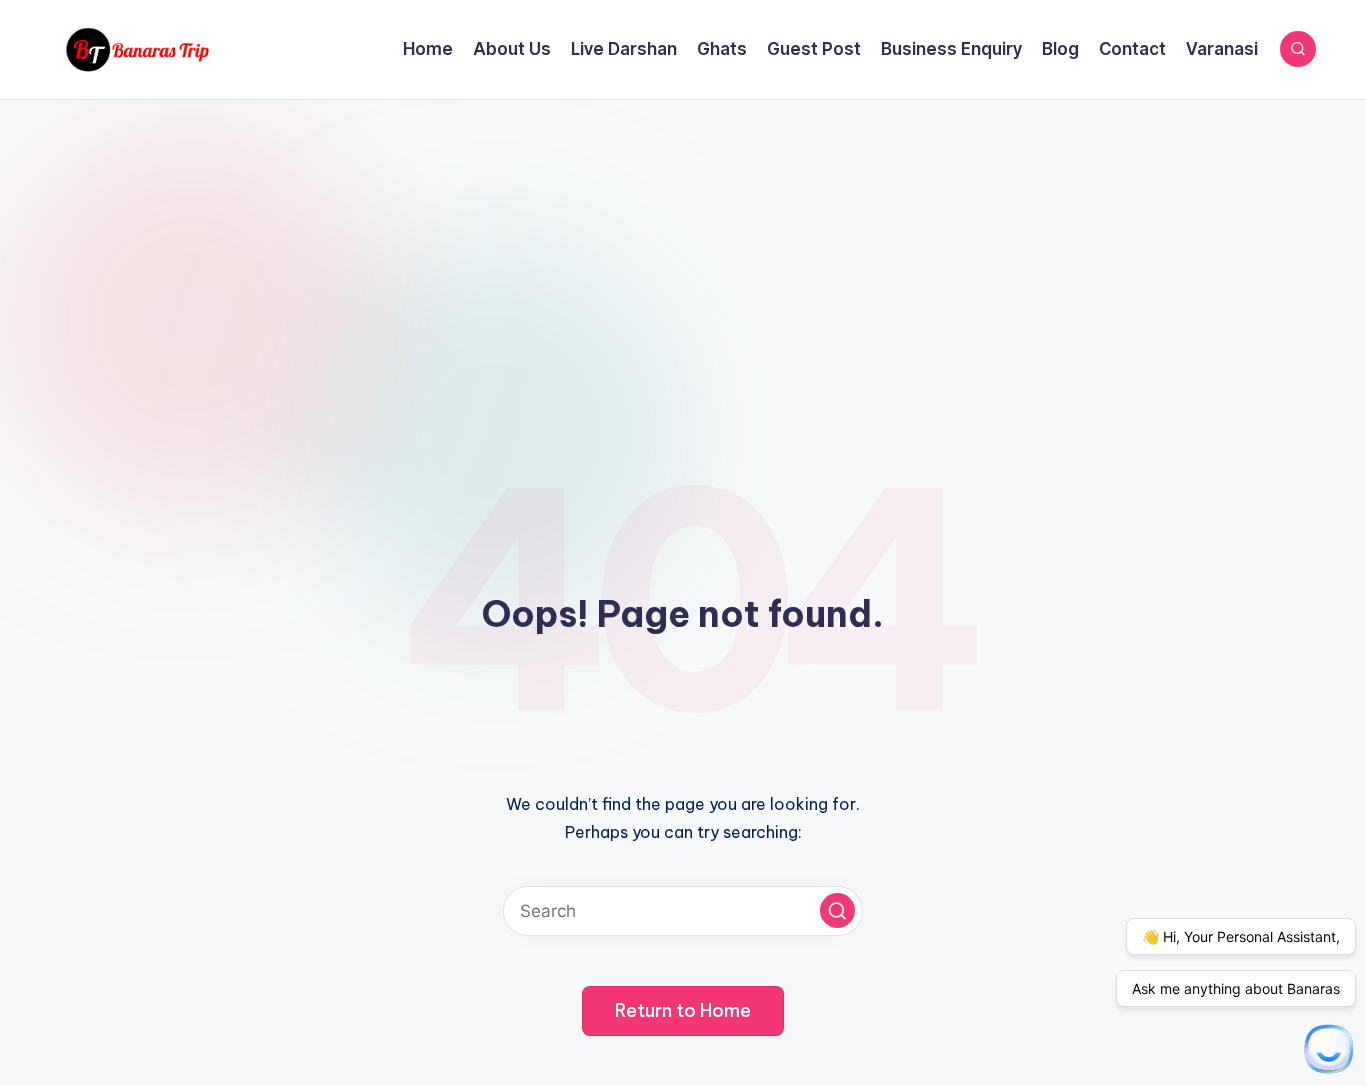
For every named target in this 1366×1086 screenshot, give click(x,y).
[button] (837, 910)
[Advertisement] (683, 250)
